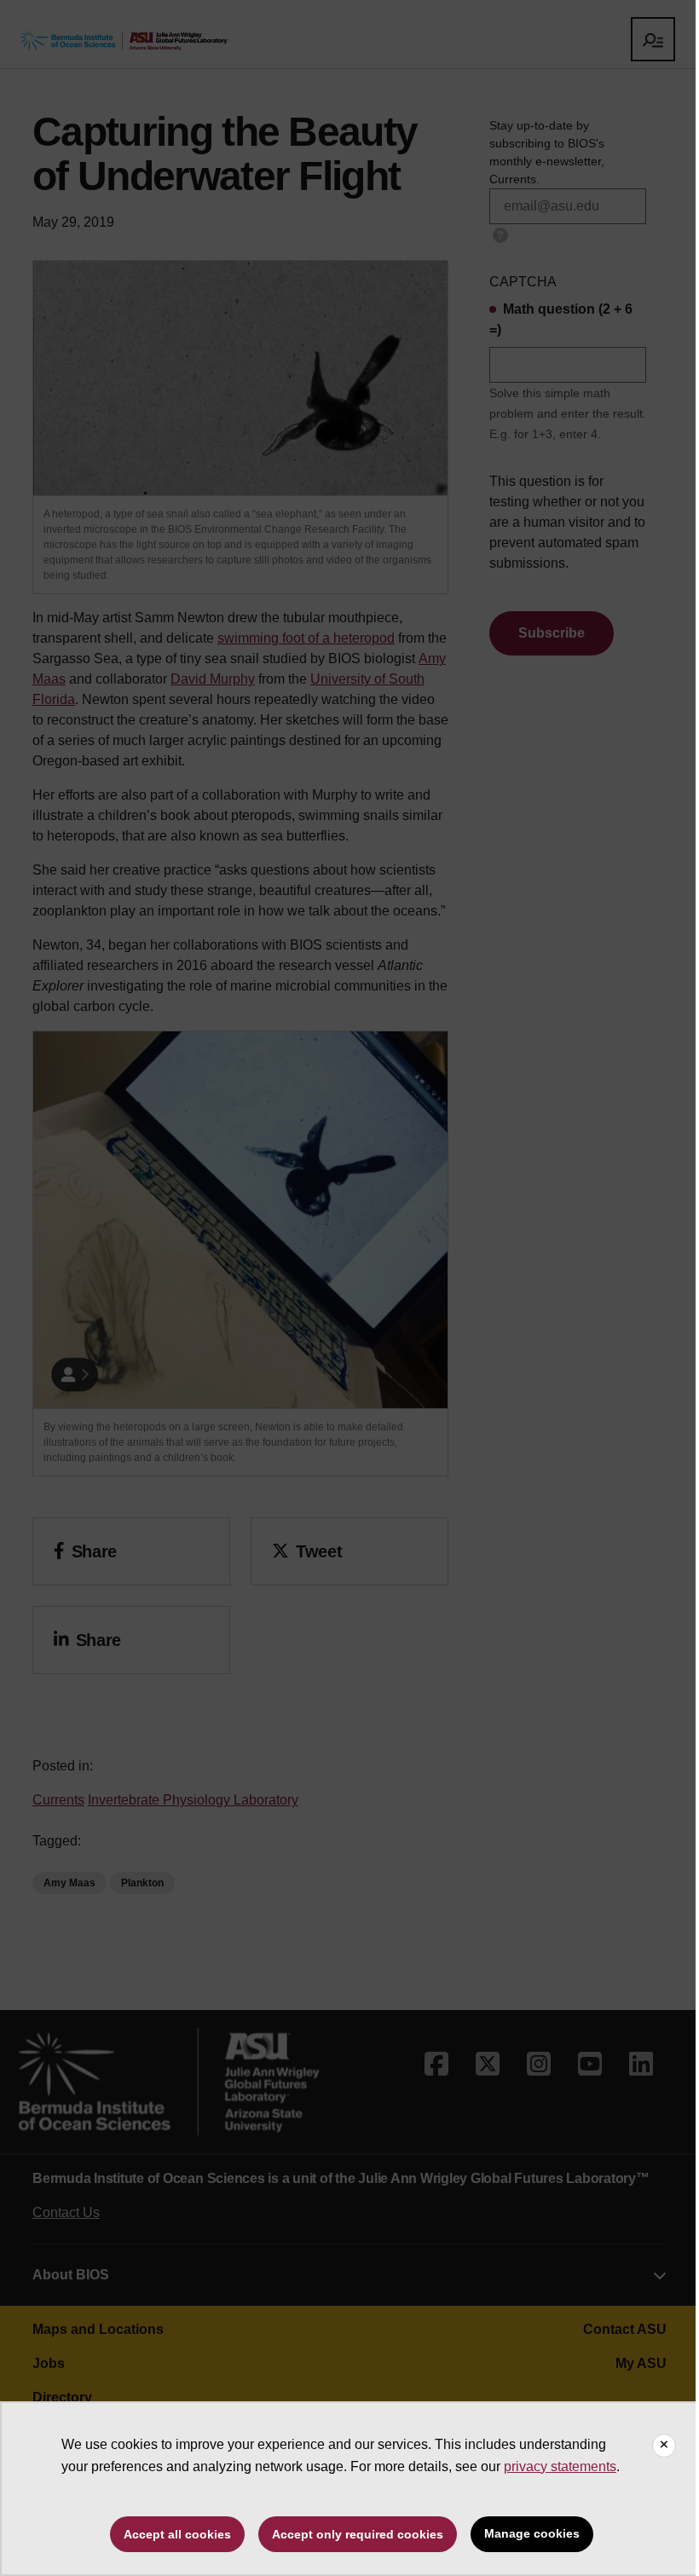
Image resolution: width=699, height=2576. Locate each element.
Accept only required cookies (358, 2534)
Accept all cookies (177, 2534)
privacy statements (560, 2466)
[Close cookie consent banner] (664, 2446)
